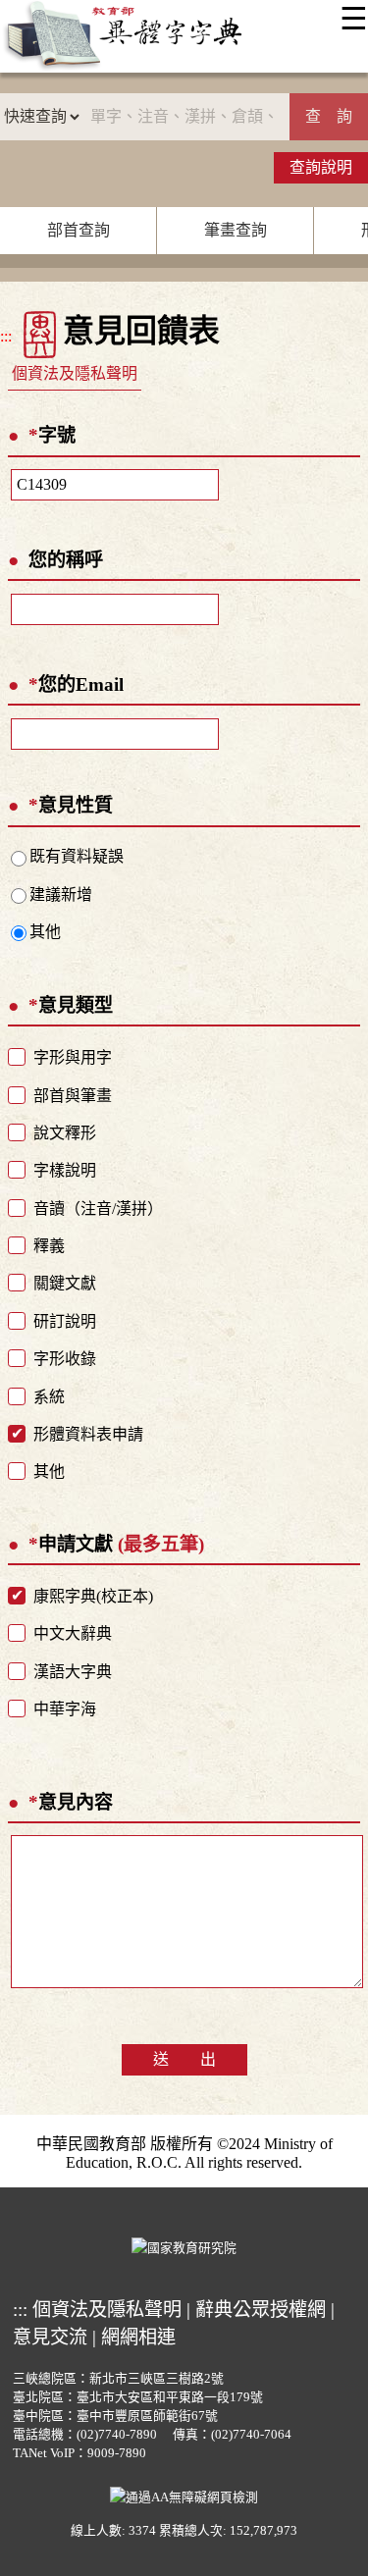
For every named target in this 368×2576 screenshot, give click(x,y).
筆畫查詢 (236, 230)
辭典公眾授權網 (261, 2310)
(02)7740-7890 (117, 2435)
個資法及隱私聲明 (75, 373)
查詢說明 (321, 167)
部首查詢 (79, 230)
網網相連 (138, 2337)
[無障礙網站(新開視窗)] (184, 2495)
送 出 (184, 2059)
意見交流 (50, 2337)
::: (6, 336)
